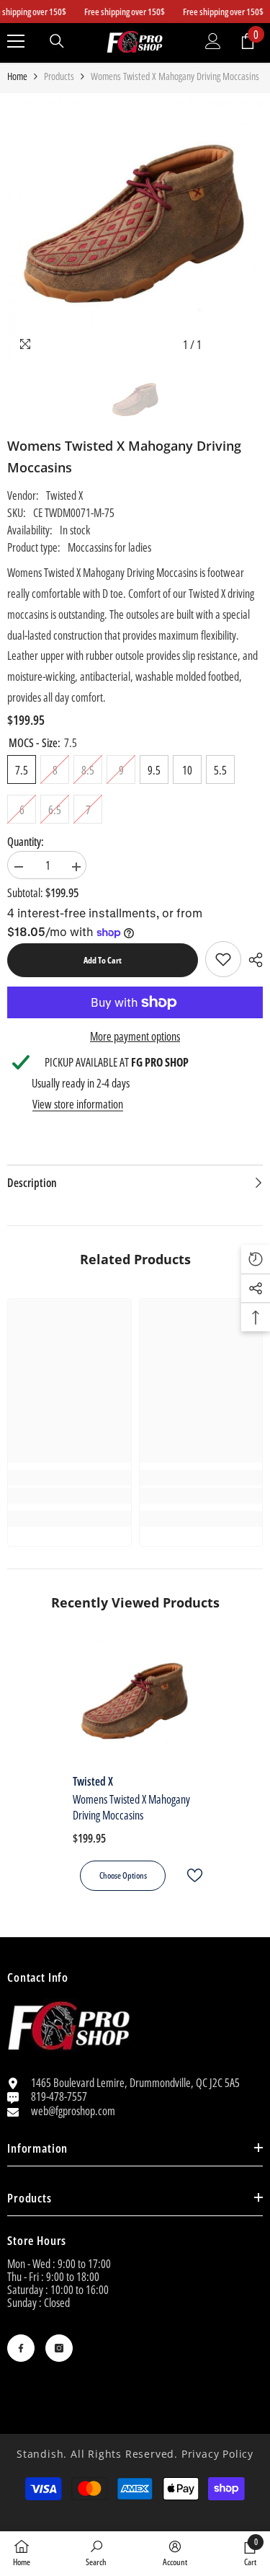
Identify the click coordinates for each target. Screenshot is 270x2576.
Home (17, 76)
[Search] (57, 41)
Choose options (123, 1875)
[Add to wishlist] (189, 1875)
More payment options (135, 1036)
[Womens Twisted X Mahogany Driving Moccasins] (135, 1704)
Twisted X (64, 495)
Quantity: (26, 842)
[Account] (213, 41)
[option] (135, 230)
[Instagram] (59, 2348)
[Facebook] (21, 2348)
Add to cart (103, 960)
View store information (78, 1104)
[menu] (16, 41)
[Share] (252, 960)
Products (59, 76)
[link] (223, 959)
